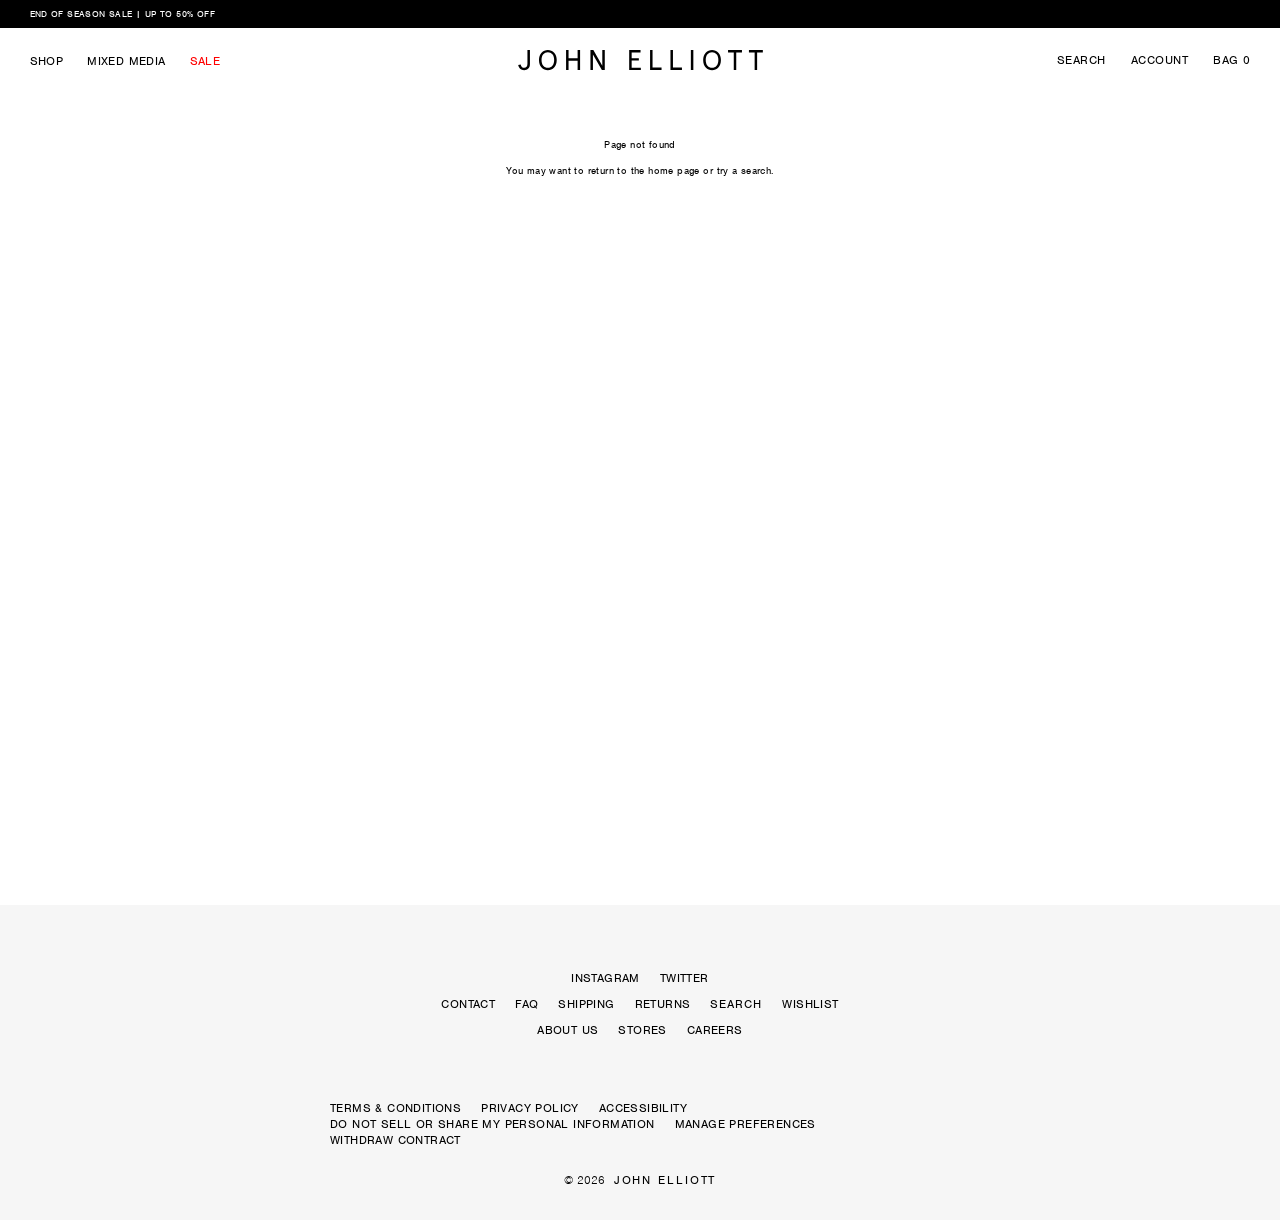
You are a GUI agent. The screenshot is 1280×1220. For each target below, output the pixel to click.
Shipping (586, 1004)
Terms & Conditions (395, 1108)
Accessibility (643, 1108)
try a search (744, 170)
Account (1159, 60)
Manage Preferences (745, 1124)
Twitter (684, 978)
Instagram (605, 978)
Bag (1231, 60)
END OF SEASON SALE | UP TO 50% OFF (123, 14)
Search (1081, 60)
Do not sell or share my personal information (492, 1124)
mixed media (126, 61)
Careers (715, 1030)
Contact (468, 1004)
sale (205, 61)
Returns (663, 1004)
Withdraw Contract (395, 1140)
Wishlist (810, 1004)
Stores (642, 1030)
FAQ (526, 1004)
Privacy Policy (530, 1108)
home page (674, 170)
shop (47, 61)
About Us (567, 1030)
